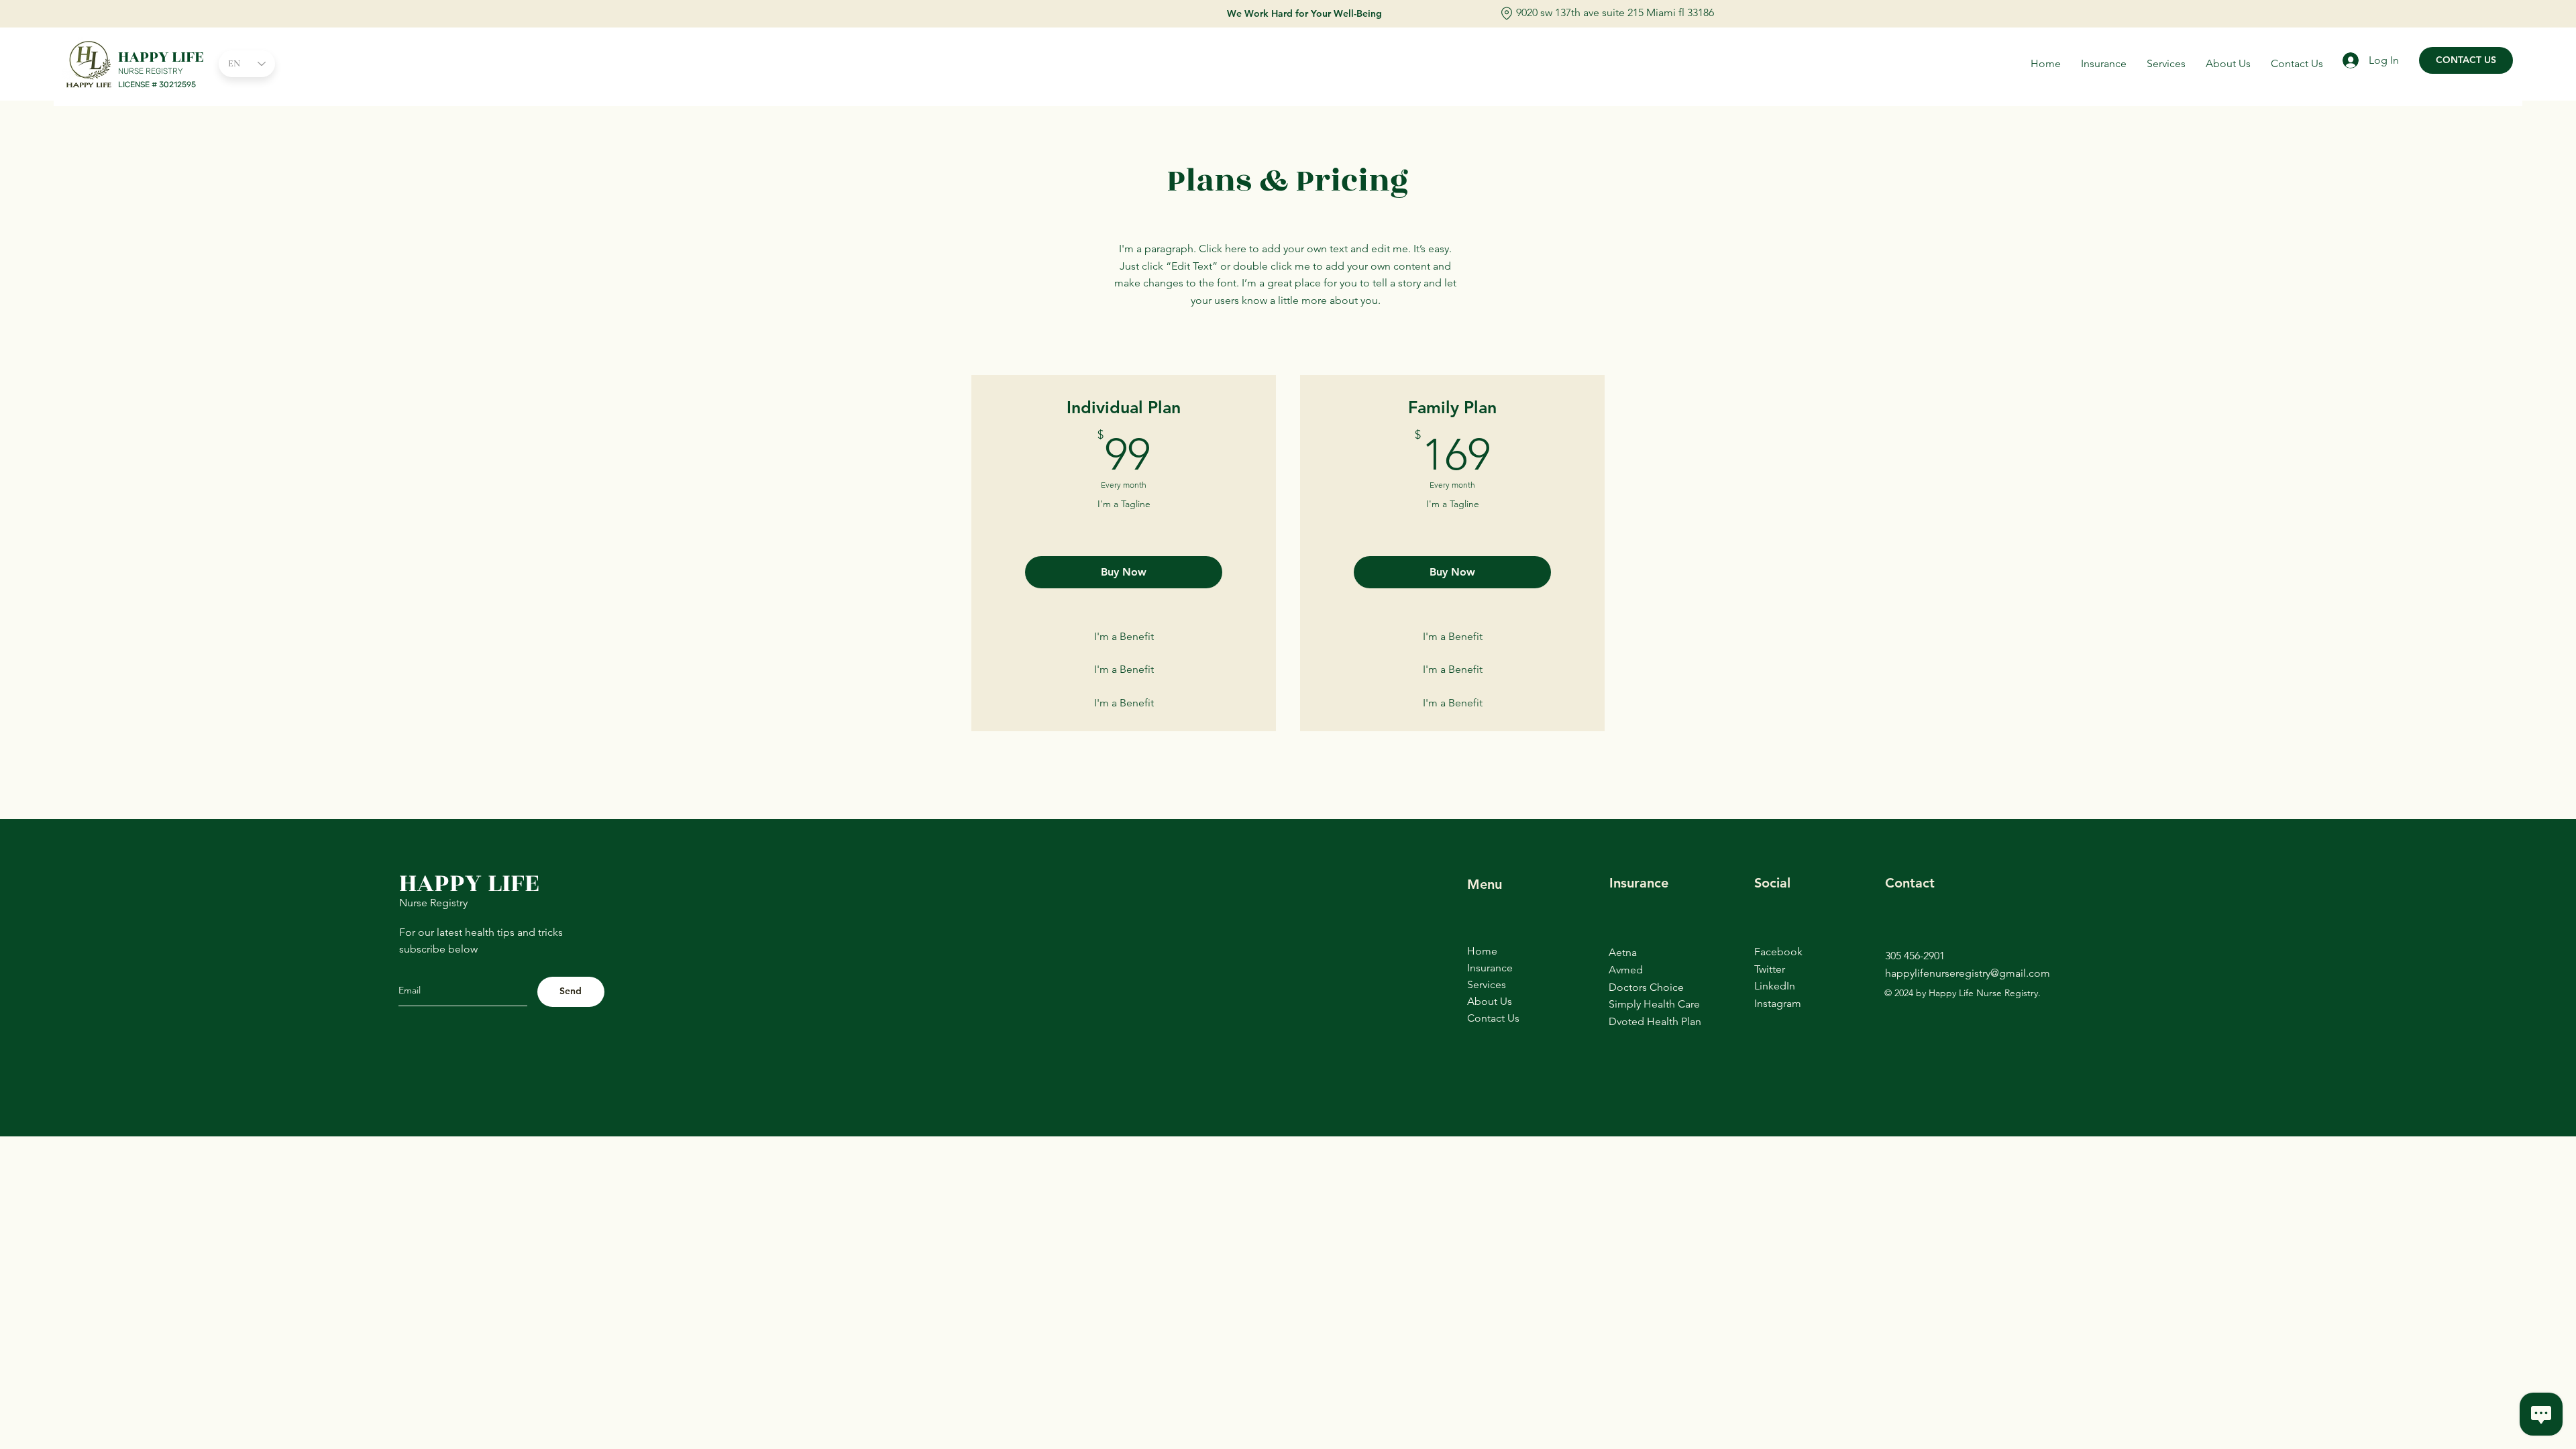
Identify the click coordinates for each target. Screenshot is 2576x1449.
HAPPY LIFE (161, 57)
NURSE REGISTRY (151, 71)
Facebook (1778, 952)
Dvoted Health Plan (1655, 1021)
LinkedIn (1775, 986)
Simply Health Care (1654, 1004)
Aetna (1623, 952)
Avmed (1626, 970)
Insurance (1490, 968)
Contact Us (1493, 1018)
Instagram (1778, 1003)
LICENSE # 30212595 (157, 85)
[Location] (1507, 13)
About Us (1490, 1001)
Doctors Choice (1646, 987)
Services (1487, 984)
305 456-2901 (1915, 956)
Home (1482, 951)
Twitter (1770, 969)
